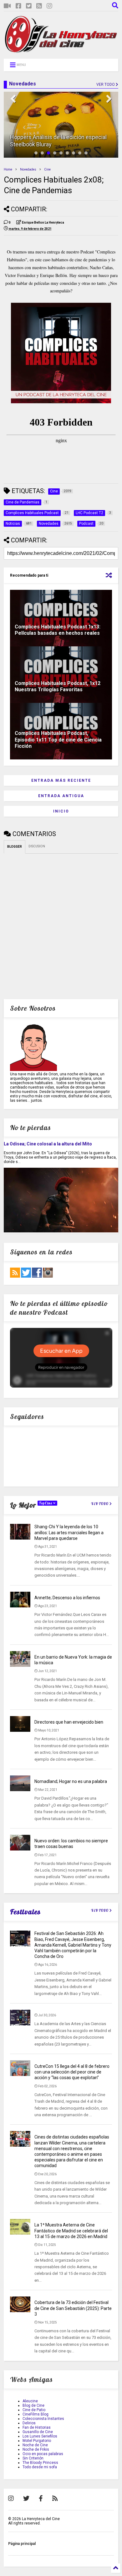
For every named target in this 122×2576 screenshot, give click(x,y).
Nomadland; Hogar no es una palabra (71, 1781)
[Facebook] (18, 6)
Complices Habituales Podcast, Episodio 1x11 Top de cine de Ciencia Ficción (58, 740)
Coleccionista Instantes (43, 2419)
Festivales (25, 1912)
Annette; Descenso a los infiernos (67, 1598)
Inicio (61, 811)
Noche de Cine (35, 2445)
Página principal (22, 2544)
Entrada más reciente (61, 780)
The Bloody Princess (40, 2463)
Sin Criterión (33, 2458)
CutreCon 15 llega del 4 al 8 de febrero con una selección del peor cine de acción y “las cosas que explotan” (72, 2072)
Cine (47, 169)
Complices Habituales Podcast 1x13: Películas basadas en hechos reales (58, 630)
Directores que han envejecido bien (69, 1722)
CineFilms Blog (36, 2414)
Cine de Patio (34, 2410)
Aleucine (30, 2401)
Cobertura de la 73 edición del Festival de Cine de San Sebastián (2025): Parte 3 (73, 2308)
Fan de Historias (37, 2427)
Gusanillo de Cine (38, 2432)
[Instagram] (49, 6)
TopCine (46, 1503)
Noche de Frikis (36, 2449)
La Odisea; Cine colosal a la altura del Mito (48, 1144)
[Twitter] (29, 6)
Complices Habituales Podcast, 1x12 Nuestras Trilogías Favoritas (58, 687)
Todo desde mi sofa (40, 2467)
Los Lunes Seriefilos (40, 2436)
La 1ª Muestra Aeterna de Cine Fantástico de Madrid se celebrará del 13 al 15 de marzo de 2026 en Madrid (71, 2231)
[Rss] (39, 6)
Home (8, 169)
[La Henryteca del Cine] (61, 51)
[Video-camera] (7, 6)
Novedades (28, 169)
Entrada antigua (61, 796)
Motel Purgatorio (37, 2441)
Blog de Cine (33, 2405)
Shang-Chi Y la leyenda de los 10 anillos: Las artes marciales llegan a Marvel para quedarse (69, 1532)
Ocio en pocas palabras (43, 2454)
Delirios (29, 2423)
